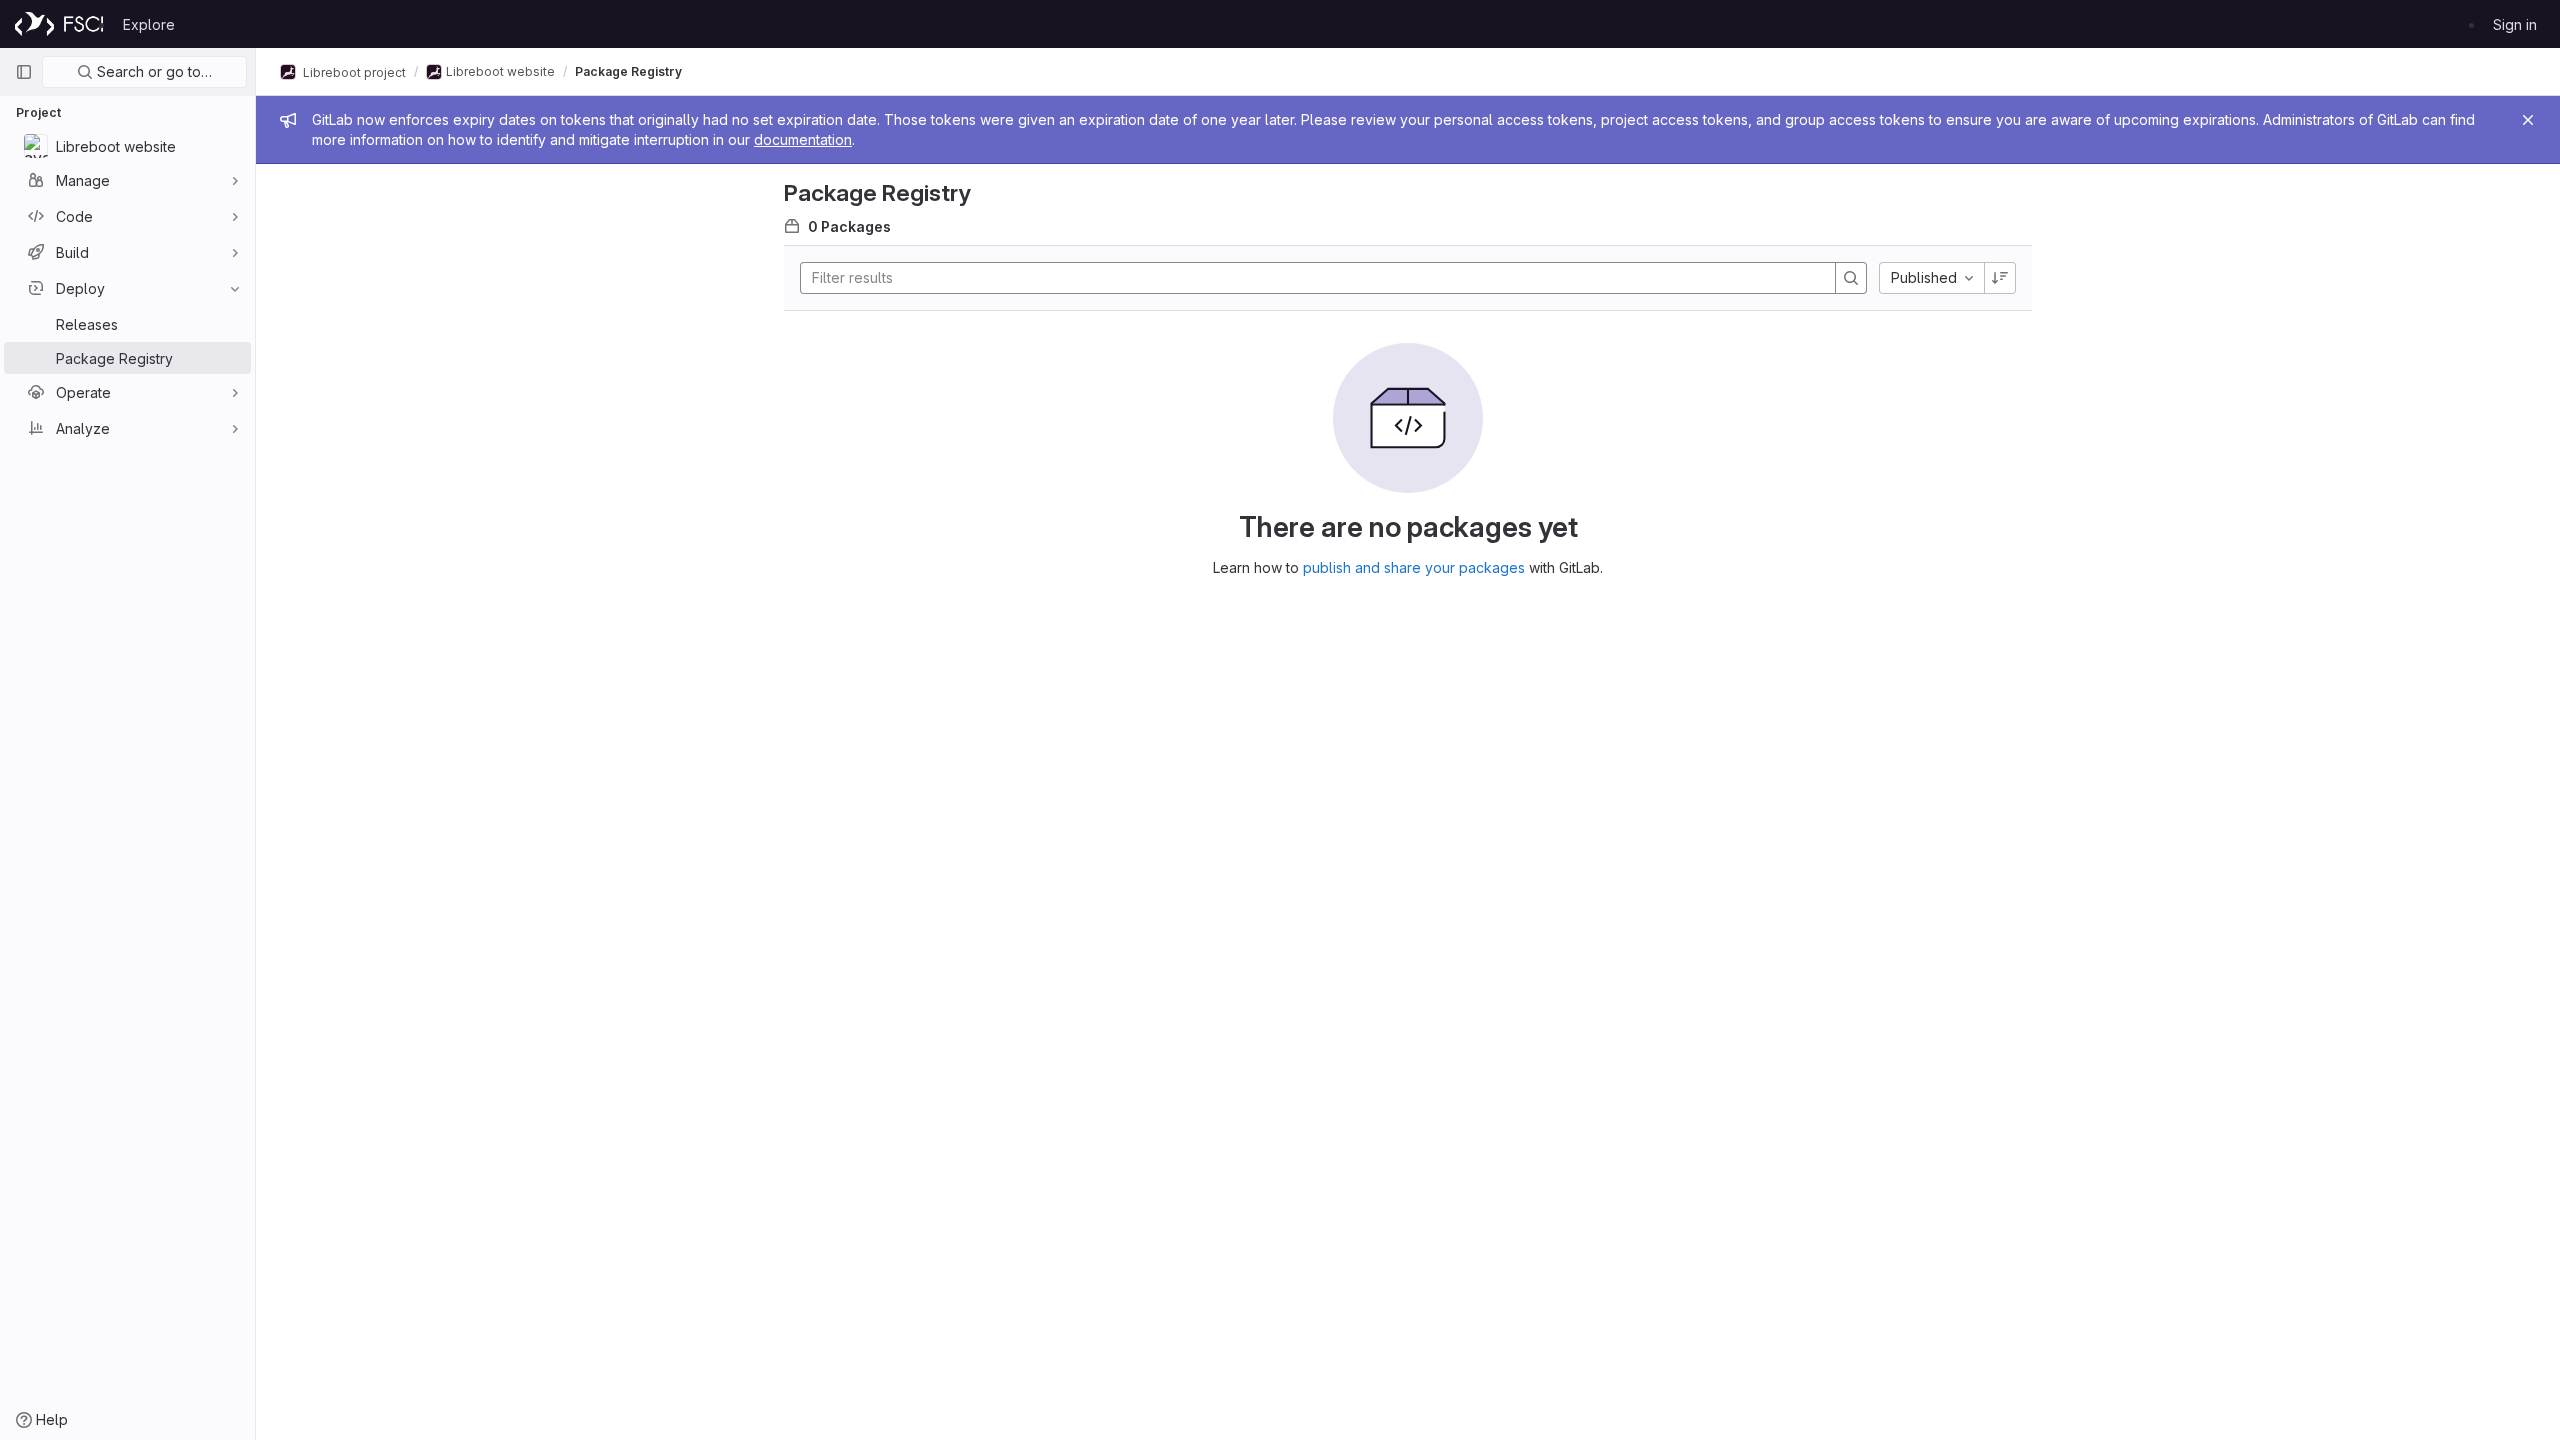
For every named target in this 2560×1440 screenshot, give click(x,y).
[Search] (1851, 278)
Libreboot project (353, 71)
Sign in (2515, 24)
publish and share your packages (1414, 567)
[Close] (2528, 120)
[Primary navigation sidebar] (24, 72)
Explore (149, 24)
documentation (803, 139)
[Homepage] (59, 24)
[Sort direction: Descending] (2000, 278)
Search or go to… (152, 71)
